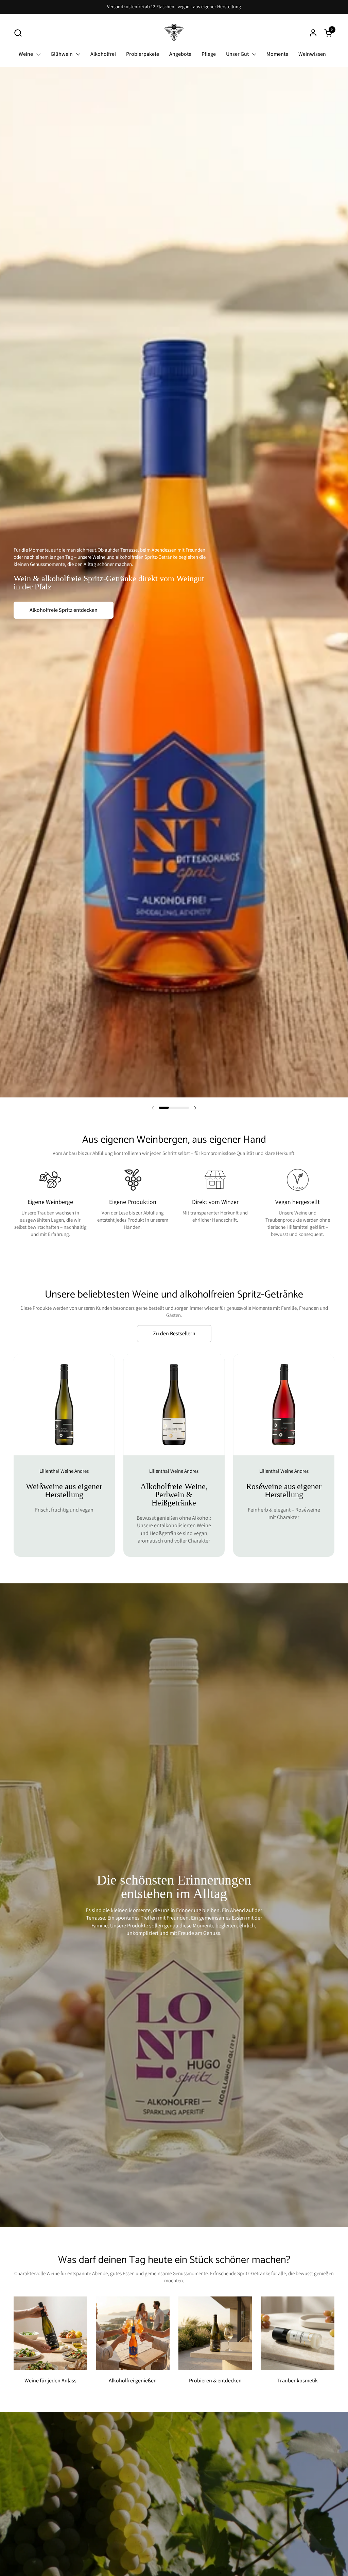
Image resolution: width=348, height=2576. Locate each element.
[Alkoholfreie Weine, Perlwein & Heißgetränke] (174, 1455)
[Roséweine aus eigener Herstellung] (284, 1455)
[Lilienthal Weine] (174, 33)
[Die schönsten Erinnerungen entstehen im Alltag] (174, 1905)
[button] (18, 33)
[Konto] (313, 33)
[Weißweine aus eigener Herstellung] (64, 1455)
